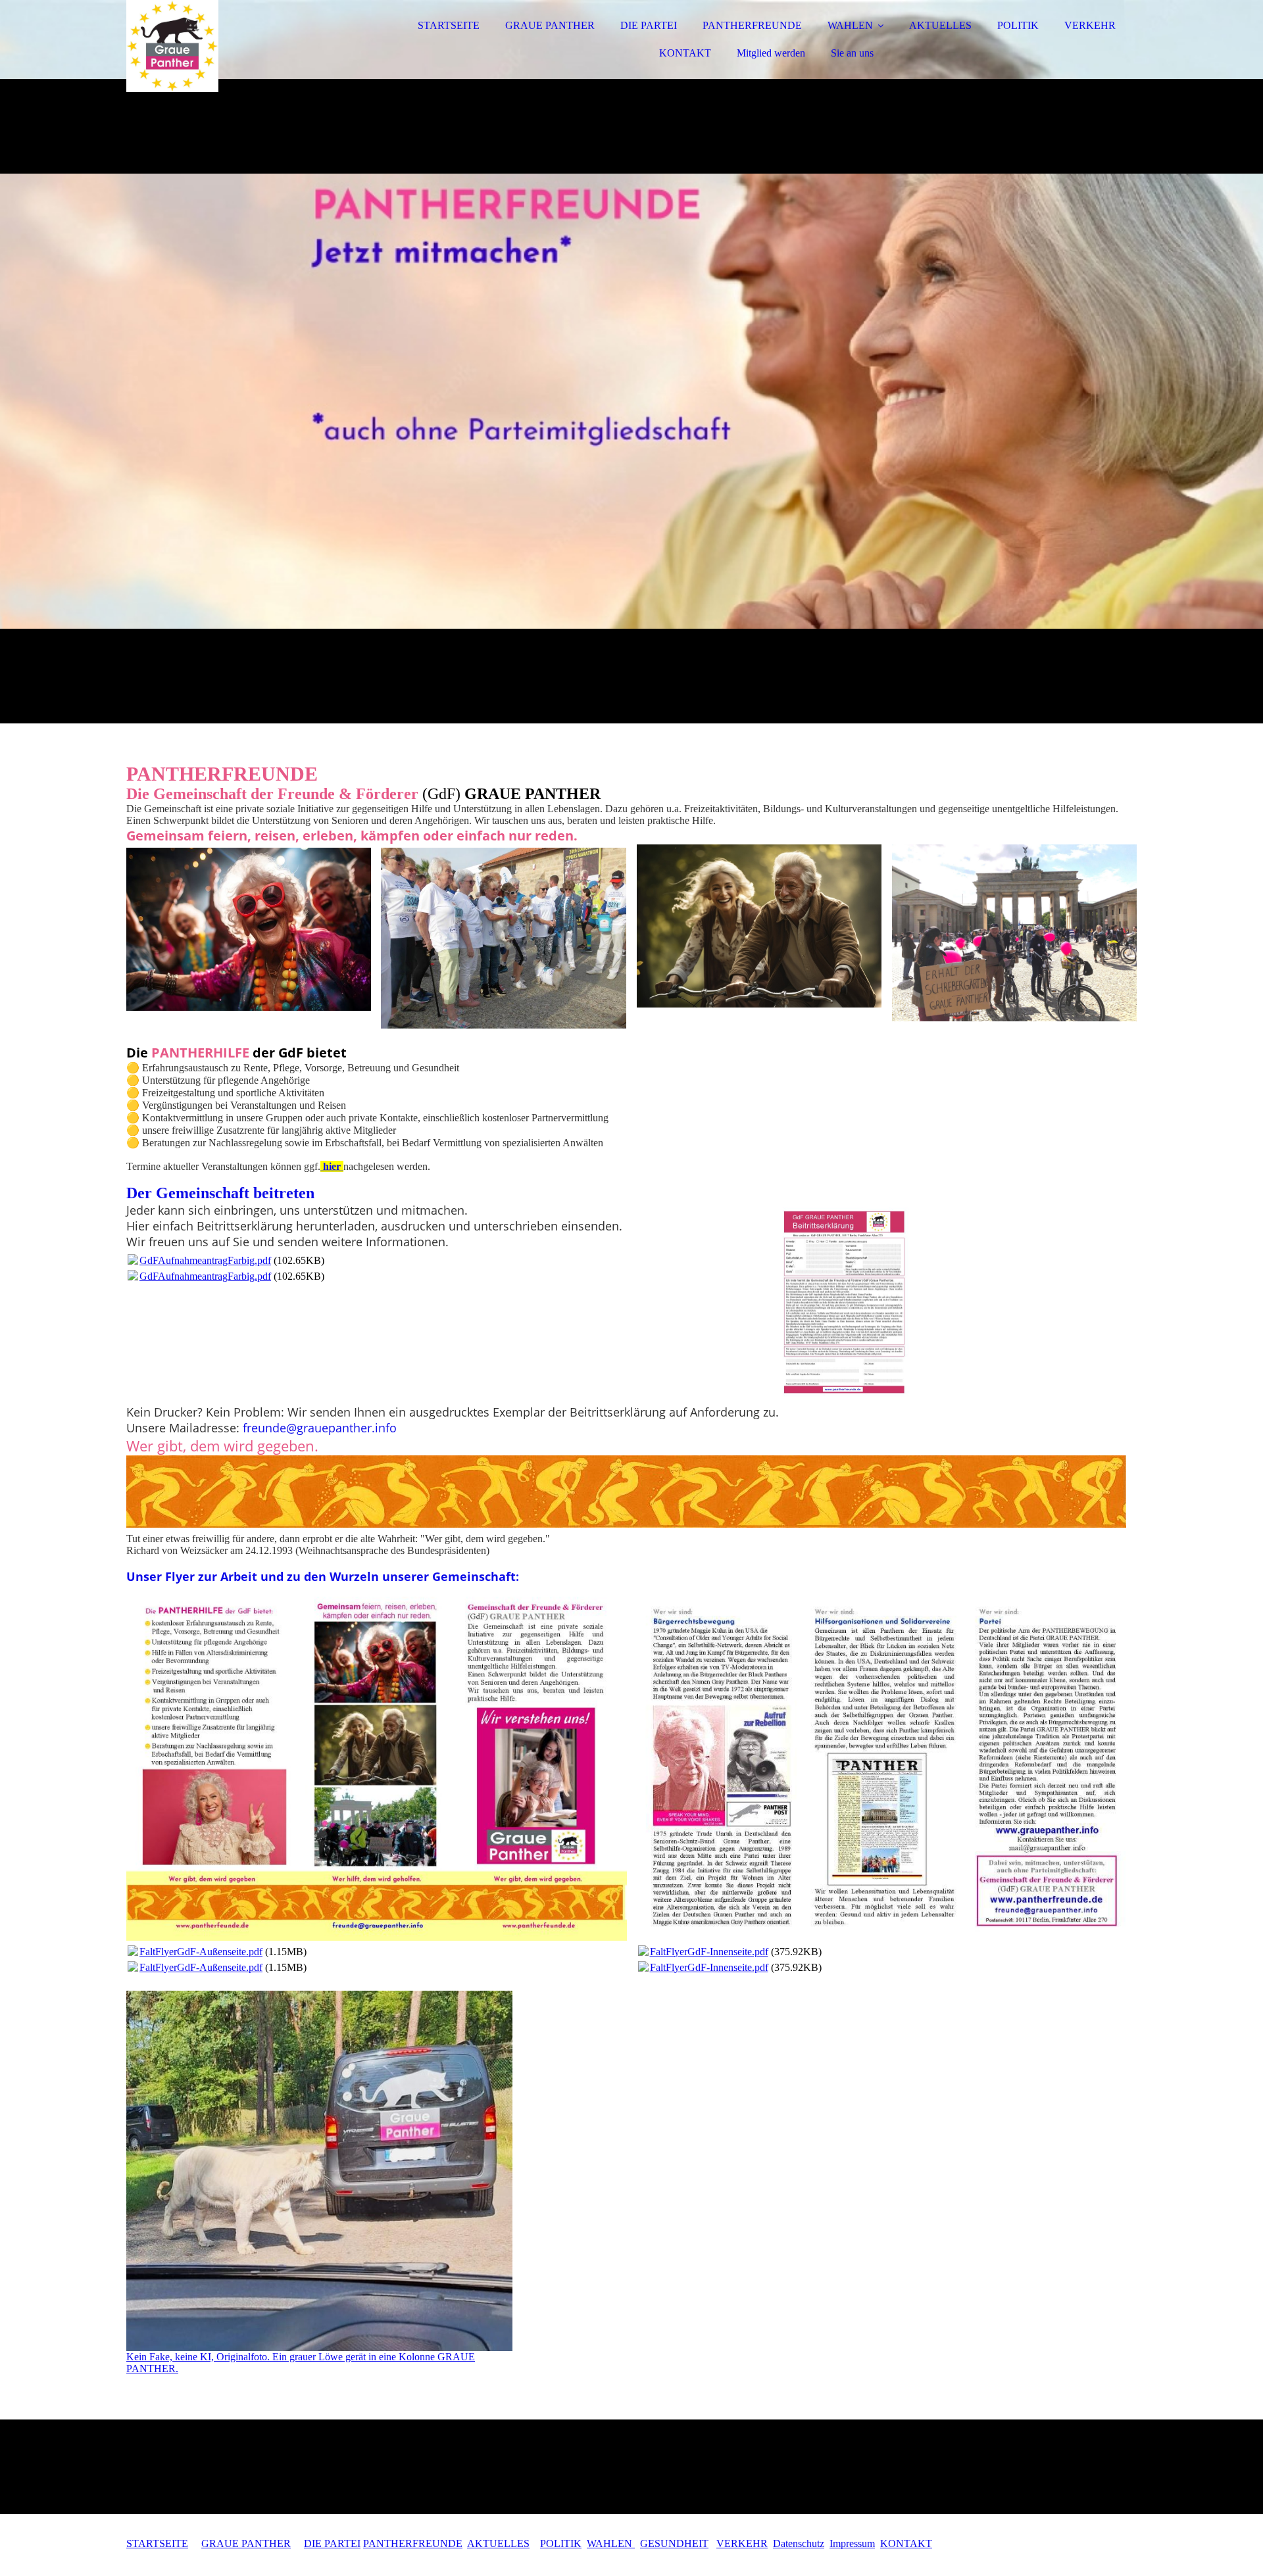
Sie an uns (852, 53)
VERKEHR (1090, 25)
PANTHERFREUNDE (752, 25)
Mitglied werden (771, 53)
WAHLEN (850, 25)
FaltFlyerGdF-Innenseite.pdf (709, 1952)
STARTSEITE (449, 25)
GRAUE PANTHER (550, 25)
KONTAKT (685, 53)
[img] (241, 46)
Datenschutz (799, 2543)
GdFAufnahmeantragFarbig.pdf (205, 1260)
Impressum (852, 2543)
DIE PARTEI (649, 25)
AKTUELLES (940, 25)
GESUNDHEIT (674, 2543)
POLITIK (1018, 25)
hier (332, 1166)
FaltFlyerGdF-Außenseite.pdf (201, 1952)
